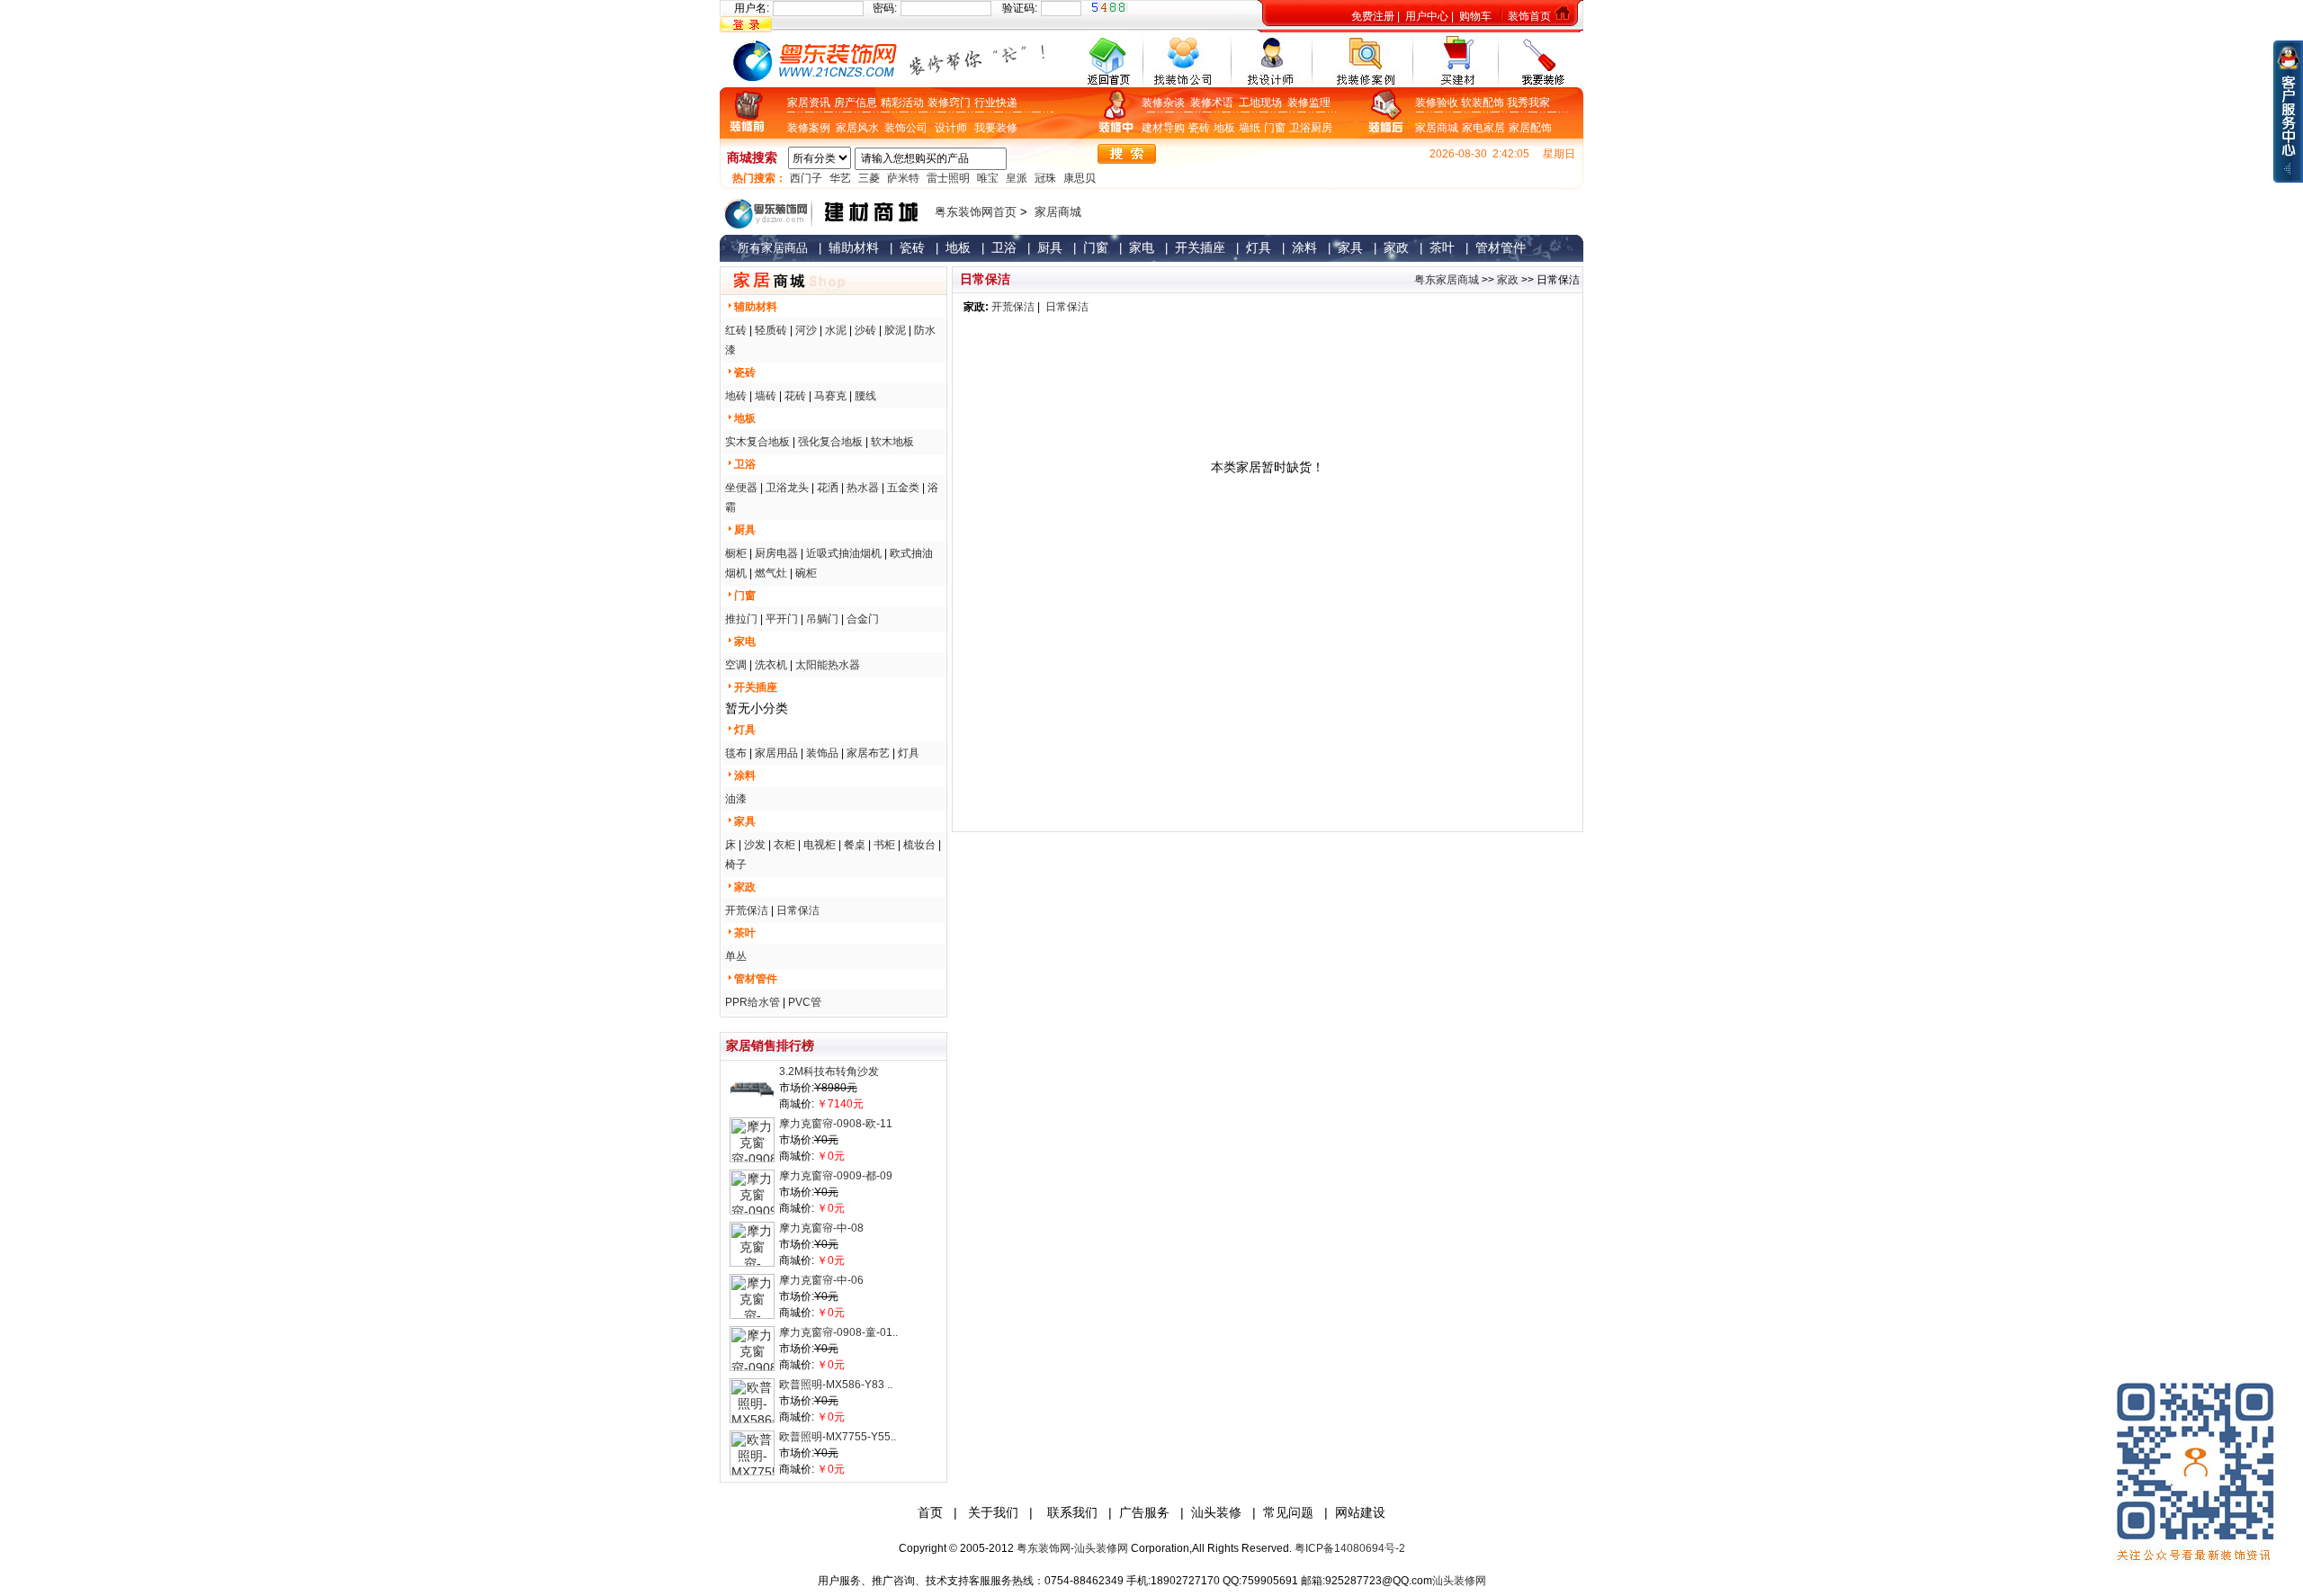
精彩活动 (902, 103)
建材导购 (1163, 128)
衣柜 (784, 845)
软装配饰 (1484, 103)
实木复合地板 (757, 442)
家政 (1508, 280)
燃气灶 (771, 573)
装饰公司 (906, 128)
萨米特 (903, 178)
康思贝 (1080, 178)
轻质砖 (771, 330)
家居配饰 (1530, 128)
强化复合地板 (830, 442)
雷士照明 (948, 178)
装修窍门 (949, 103)
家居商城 (1437, 128)
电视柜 (820, 845)
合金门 (863, 619)
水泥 (836, 330)
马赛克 (830, 396)
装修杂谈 (1166, 103)
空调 (736, 665)
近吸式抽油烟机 (844, 553)
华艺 (840, 178)
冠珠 (1045, 178)
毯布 (736, 753)
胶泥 (895, 330)
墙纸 (1250, 128)
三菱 (869, 178)
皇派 (1017, 178)
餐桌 (855, 845)
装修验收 (1438, 103)
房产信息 (856, 103)
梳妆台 (919, 845)
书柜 (884, 845)
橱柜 (736, 553)
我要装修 (996, 128)
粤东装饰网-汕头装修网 (1072, 1548)
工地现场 (1263, 103)
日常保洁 (798, 910)
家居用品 (776, 753)
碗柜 (806, 573)
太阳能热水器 (828, 665)
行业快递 (996, 103)
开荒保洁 (747, 910)
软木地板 (892, 442)
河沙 (806, 330)
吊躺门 (822, 619)
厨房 (1322, 128)
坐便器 (741, 488)
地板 (1224, 128)
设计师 (951, 128)
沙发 (755, 845)
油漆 (736, 799)
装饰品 (822, 753)
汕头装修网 (1459, 1581)
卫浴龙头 (787, 488)
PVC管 (805, 1002)
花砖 (795, 396)
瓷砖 (1199, 128)
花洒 (828, 488)
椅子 (736, 865)
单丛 (736, 956)
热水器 (863, 488)
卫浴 (1300, 128)
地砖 (736, 396)
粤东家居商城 (1447, 280)
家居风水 (860, 128)
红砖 (736, 330)
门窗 (1275, 128)
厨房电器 (776, 553)
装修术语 (1214, 103)
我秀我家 (1528, 103)
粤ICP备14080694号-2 (1350, 1548)
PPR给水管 (753, 1002)
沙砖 (865, 330)
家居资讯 (809, 103)
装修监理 (1309, 103)
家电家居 (1483, 128)
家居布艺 (868, 753)
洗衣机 (771, 665)
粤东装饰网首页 (976, 212)
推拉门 (741, 619)
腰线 (865, 396)
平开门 (782, 619)
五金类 (903, 488)
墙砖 (766, 396)
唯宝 (988, 178)
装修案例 (811, 128)
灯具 (909, 753)
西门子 (806, 178)
